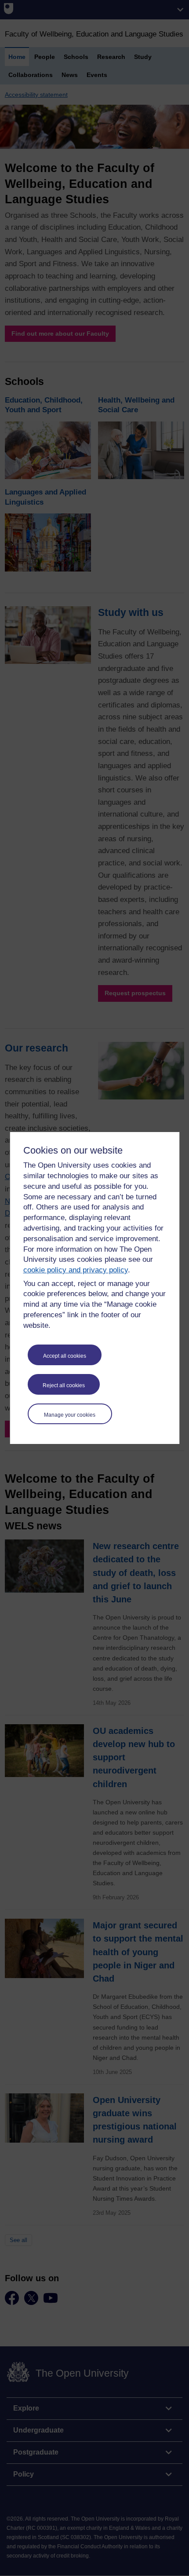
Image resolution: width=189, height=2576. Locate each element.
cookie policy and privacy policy (76, 1270)
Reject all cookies (64, 1385)
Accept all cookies (65, 1356)
